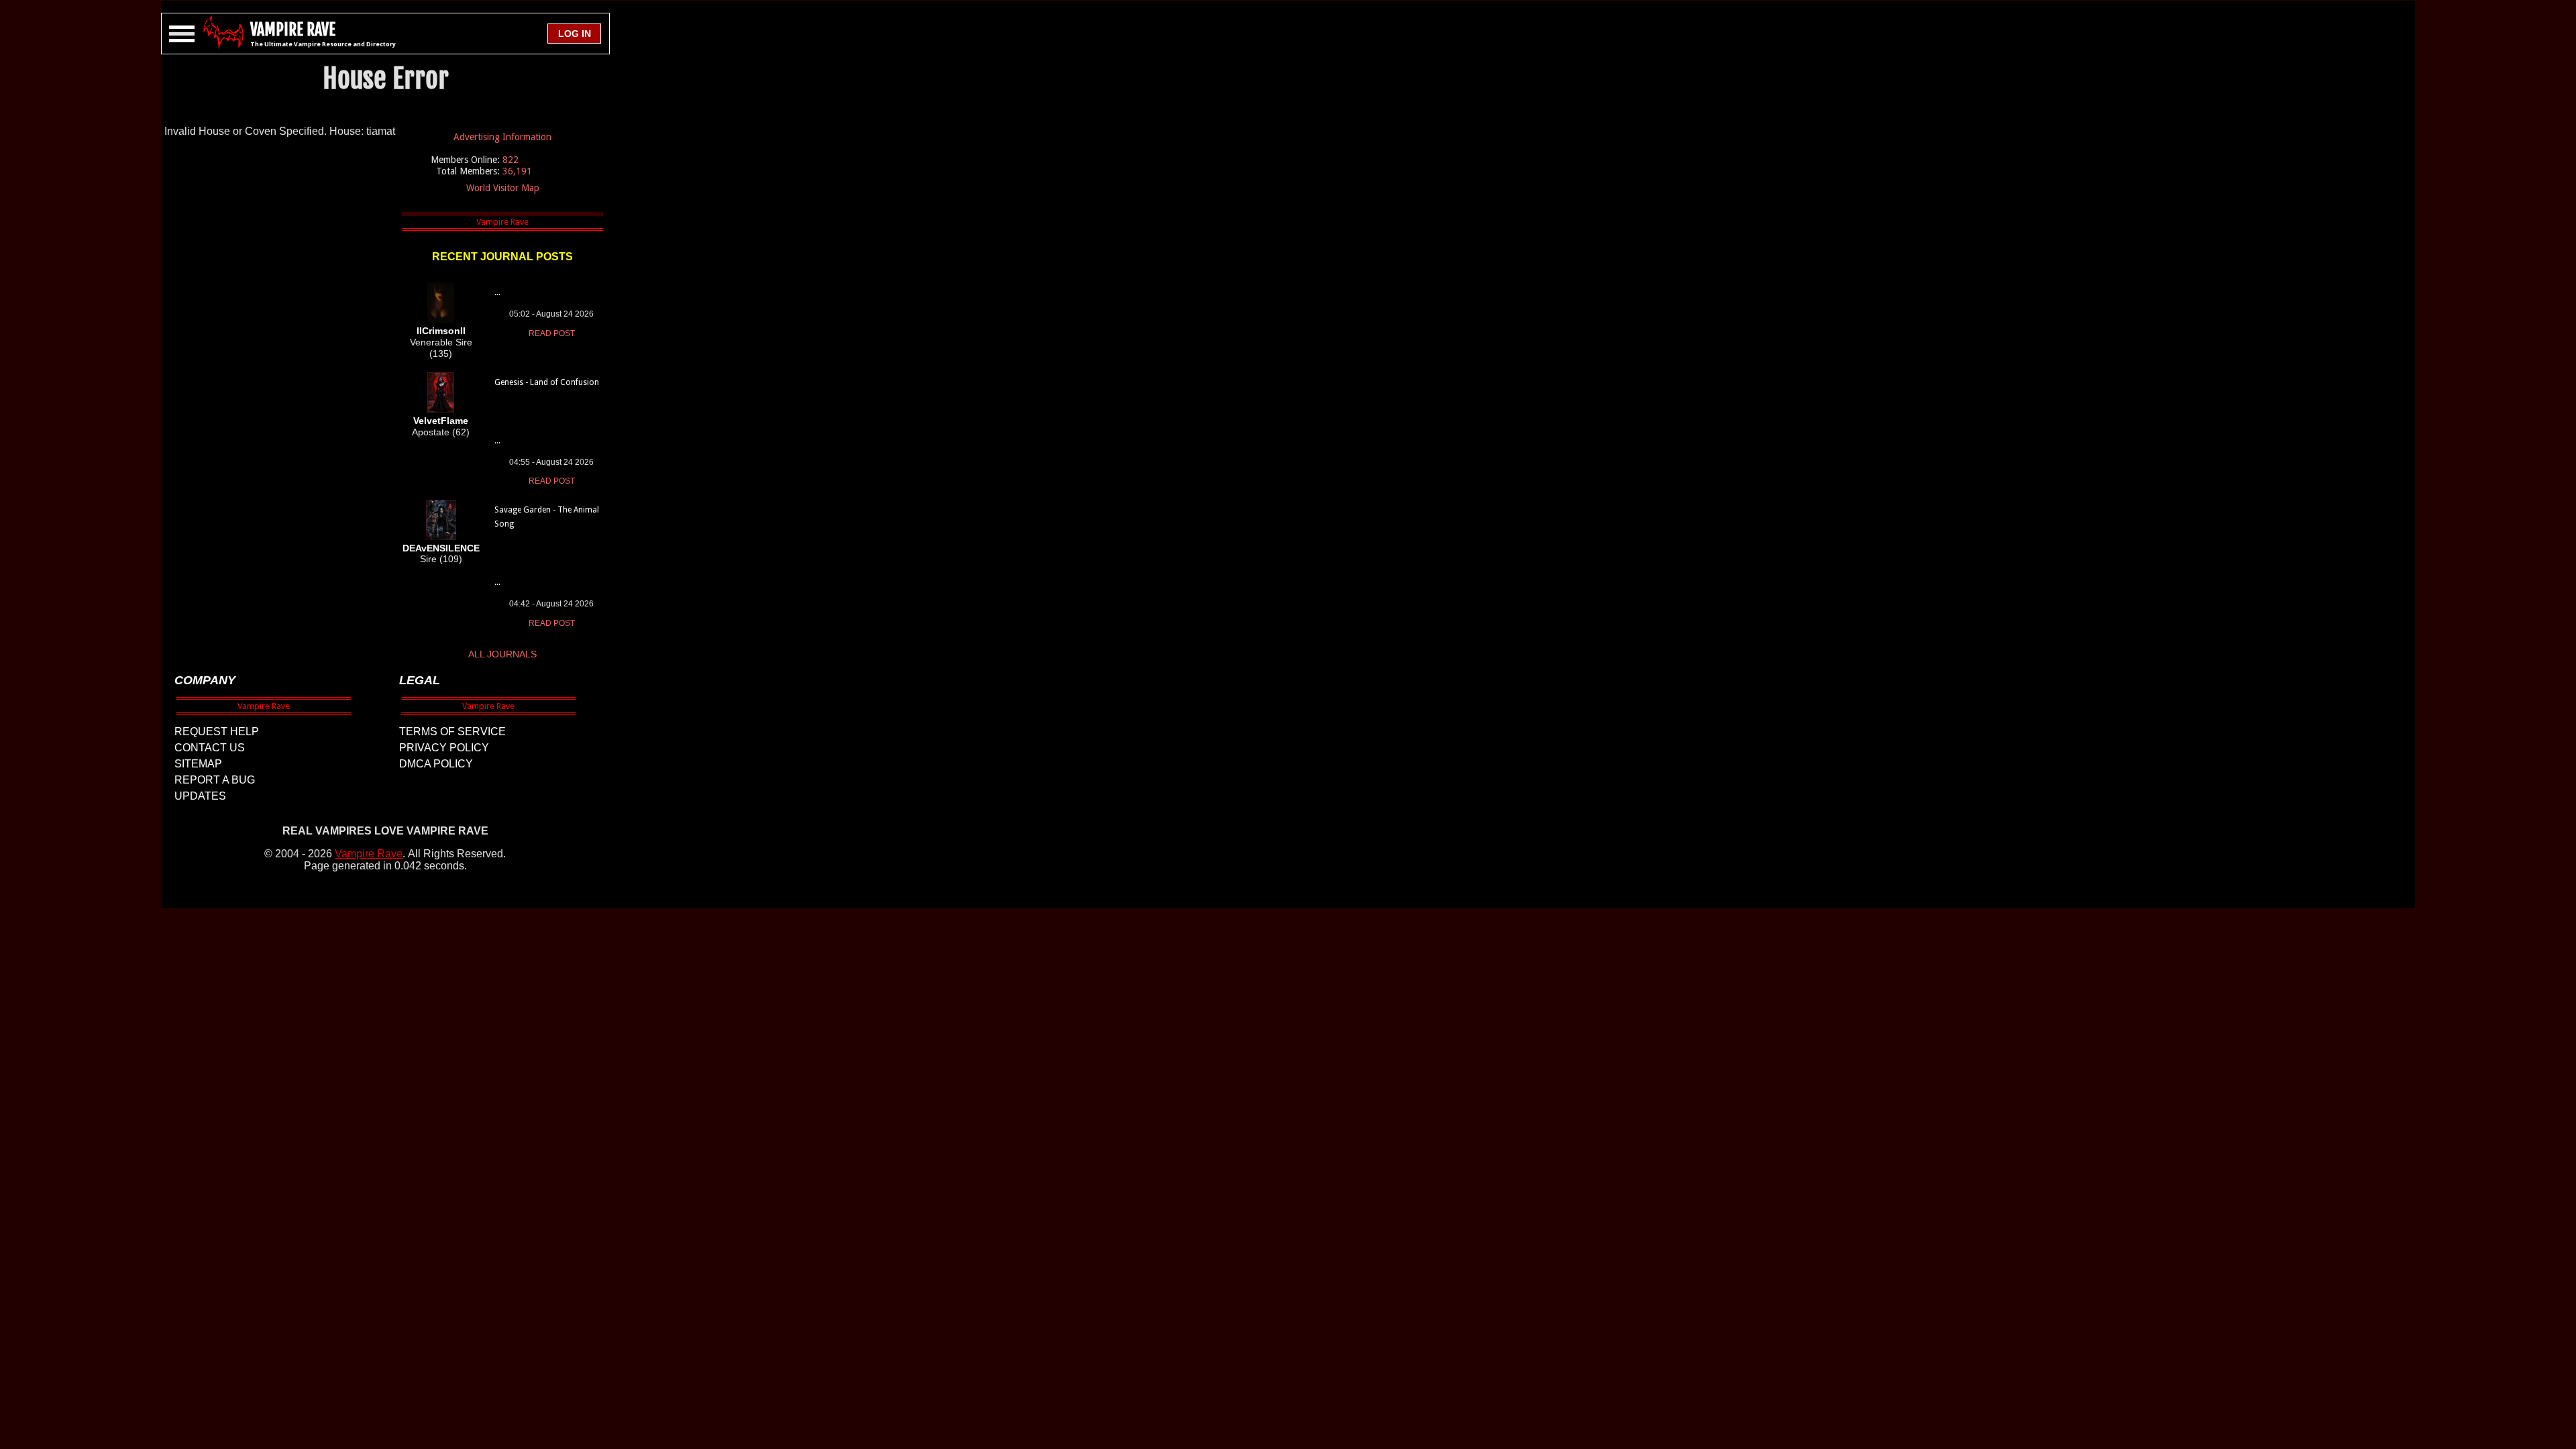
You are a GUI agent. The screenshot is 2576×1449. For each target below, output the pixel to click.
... (497, 292)
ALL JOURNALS (502, 654)
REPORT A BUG (215, 780)
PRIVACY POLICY (444, 748)
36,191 (517, 171)
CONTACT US (210, 748)
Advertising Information (502, 137)
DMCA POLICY (436, 764)
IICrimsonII (441, 331)
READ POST (552, 333)
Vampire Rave (369, 854)
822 (511, 160)
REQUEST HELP (217, 732)
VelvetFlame (441, 421)
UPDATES (200, 796)
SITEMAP (198, 764)
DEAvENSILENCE (441, 548)
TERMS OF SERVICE (452, 732)
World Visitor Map (503, 188)
